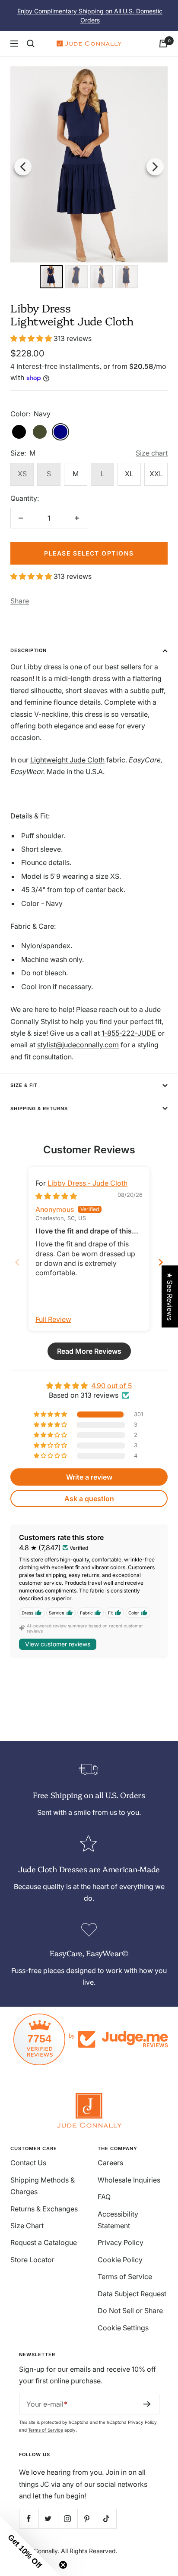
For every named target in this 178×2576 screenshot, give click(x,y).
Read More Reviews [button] (89, 1351)
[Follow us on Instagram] (68, 2518)
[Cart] (163, 44)
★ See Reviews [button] (170, 1296)
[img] (56, 1196)
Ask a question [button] (89, 1499)
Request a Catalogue (44, 2242)
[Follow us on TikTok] (106, 2518)
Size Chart (27, 2226)
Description (29, 650)
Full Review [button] (53, 1319)
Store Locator (32, 2260)
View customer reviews (58, 1644)
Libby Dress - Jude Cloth (87, 1183)
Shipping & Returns (39, 1108)
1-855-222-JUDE (129, 1033)
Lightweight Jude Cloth (67, 760)
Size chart (152, 453)
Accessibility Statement (118, 2220)
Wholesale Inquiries (129, 2180)
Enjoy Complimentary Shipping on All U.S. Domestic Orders (90, 16)
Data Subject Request (132, 2294)
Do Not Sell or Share (130, 2311)
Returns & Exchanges (44, 2209)
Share (20, 601)
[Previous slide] (17, 1262)
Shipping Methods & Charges (43, 2186)
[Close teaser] (63, 2565)
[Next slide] (161, 1262)
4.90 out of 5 (111, 1386)
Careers (110, 2163)
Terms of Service (125, 2276)
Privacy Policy (121, 2242)
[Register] (147, 2404)
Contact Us (28, 2163)
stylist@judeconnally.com (78, 1045)
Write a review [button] (89, 1477)
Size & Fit (24, 1085)
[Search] (31, 44)
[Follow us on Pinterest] (87, 2518)
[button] (32, 338)
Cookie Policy (120, 2260)
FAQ (104, 2197)
